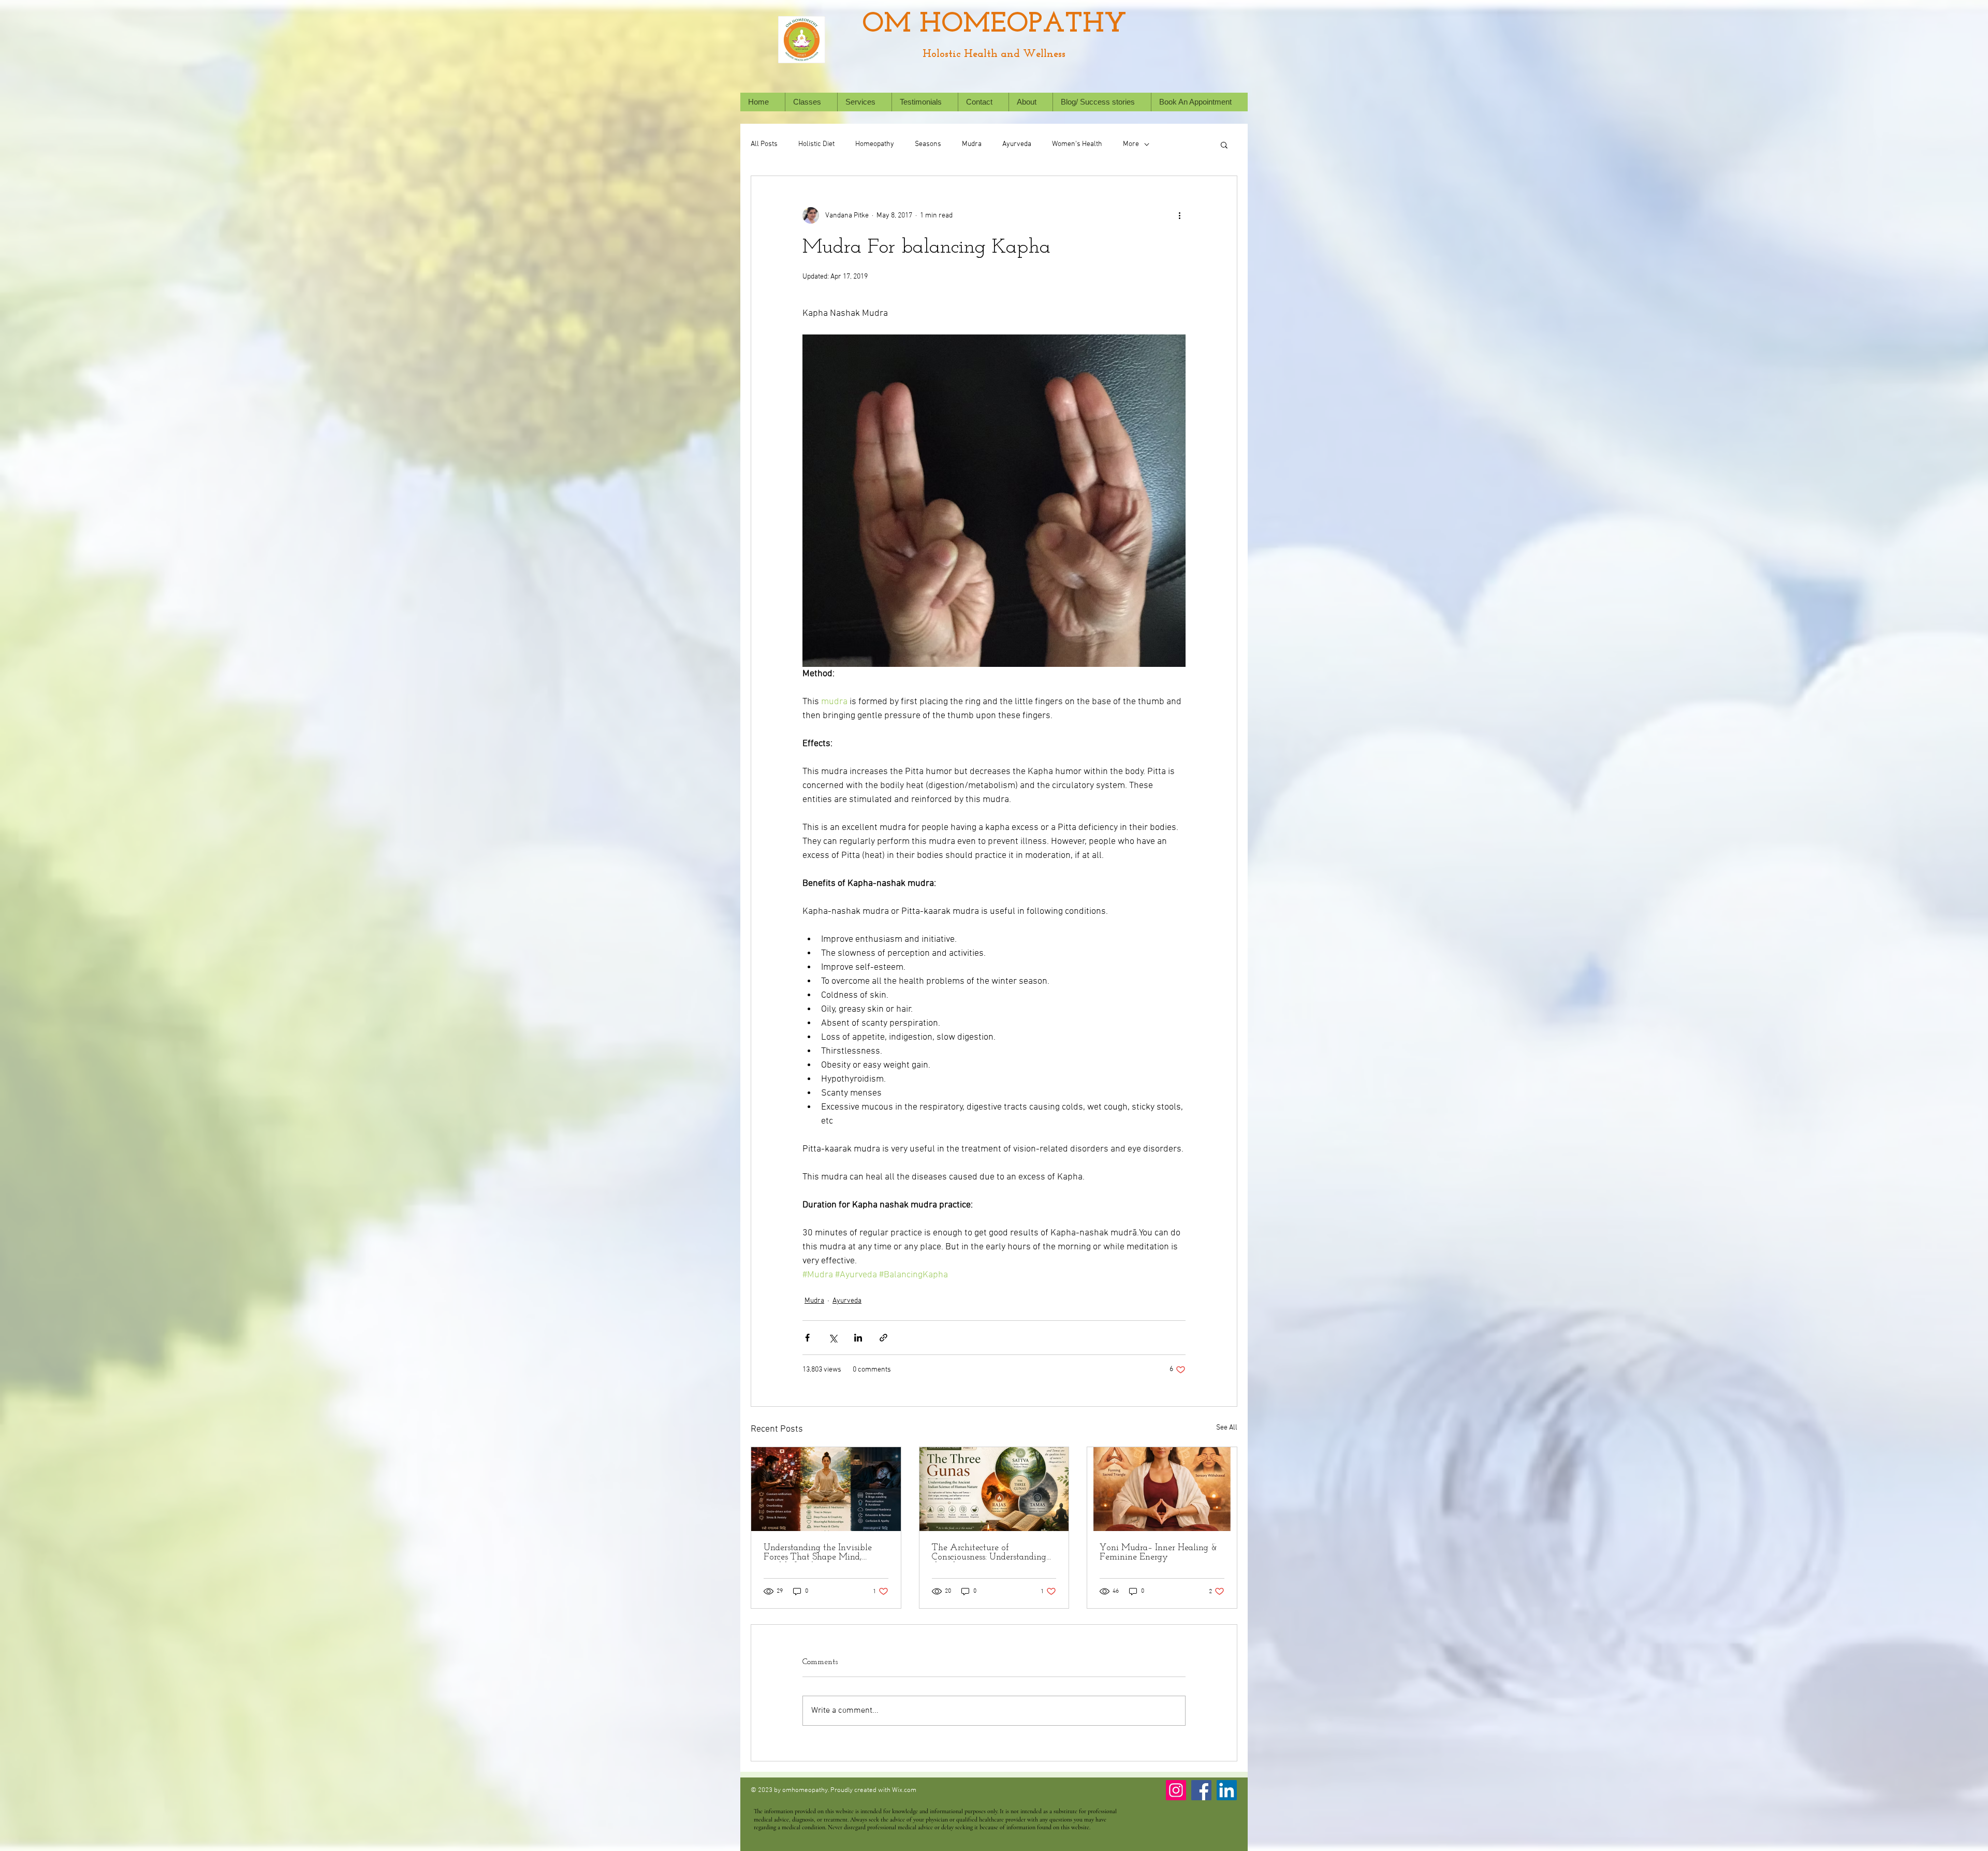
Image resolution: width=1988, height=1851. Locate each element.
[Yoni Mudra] (1162, 1489)
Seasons (928, 144)
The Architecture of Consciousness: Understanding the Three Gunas (989, 1553)
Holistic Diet (816, 144)
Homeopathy (875, 144)
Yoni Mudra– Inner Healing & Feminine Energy (1158, 1553)
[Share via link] (883, 1338)
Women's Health (1077, 144)
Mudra (972, 144)
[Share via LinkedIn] (858, 1338)
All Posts (764, 144)
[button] (864, 102)
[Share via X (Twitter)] (833, 1338)
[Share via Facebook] (807, 1338)
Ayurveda (1017, 144)
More (1131, 144)
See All (1227, 1428)
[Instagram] (1176, 1790)
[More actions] (1179, 215)
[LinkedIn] (1227, 1790)
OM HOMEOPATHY (994, 25)
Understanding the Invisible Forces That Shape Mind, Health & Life (818, 1553)
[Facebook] (1201, 1790)
